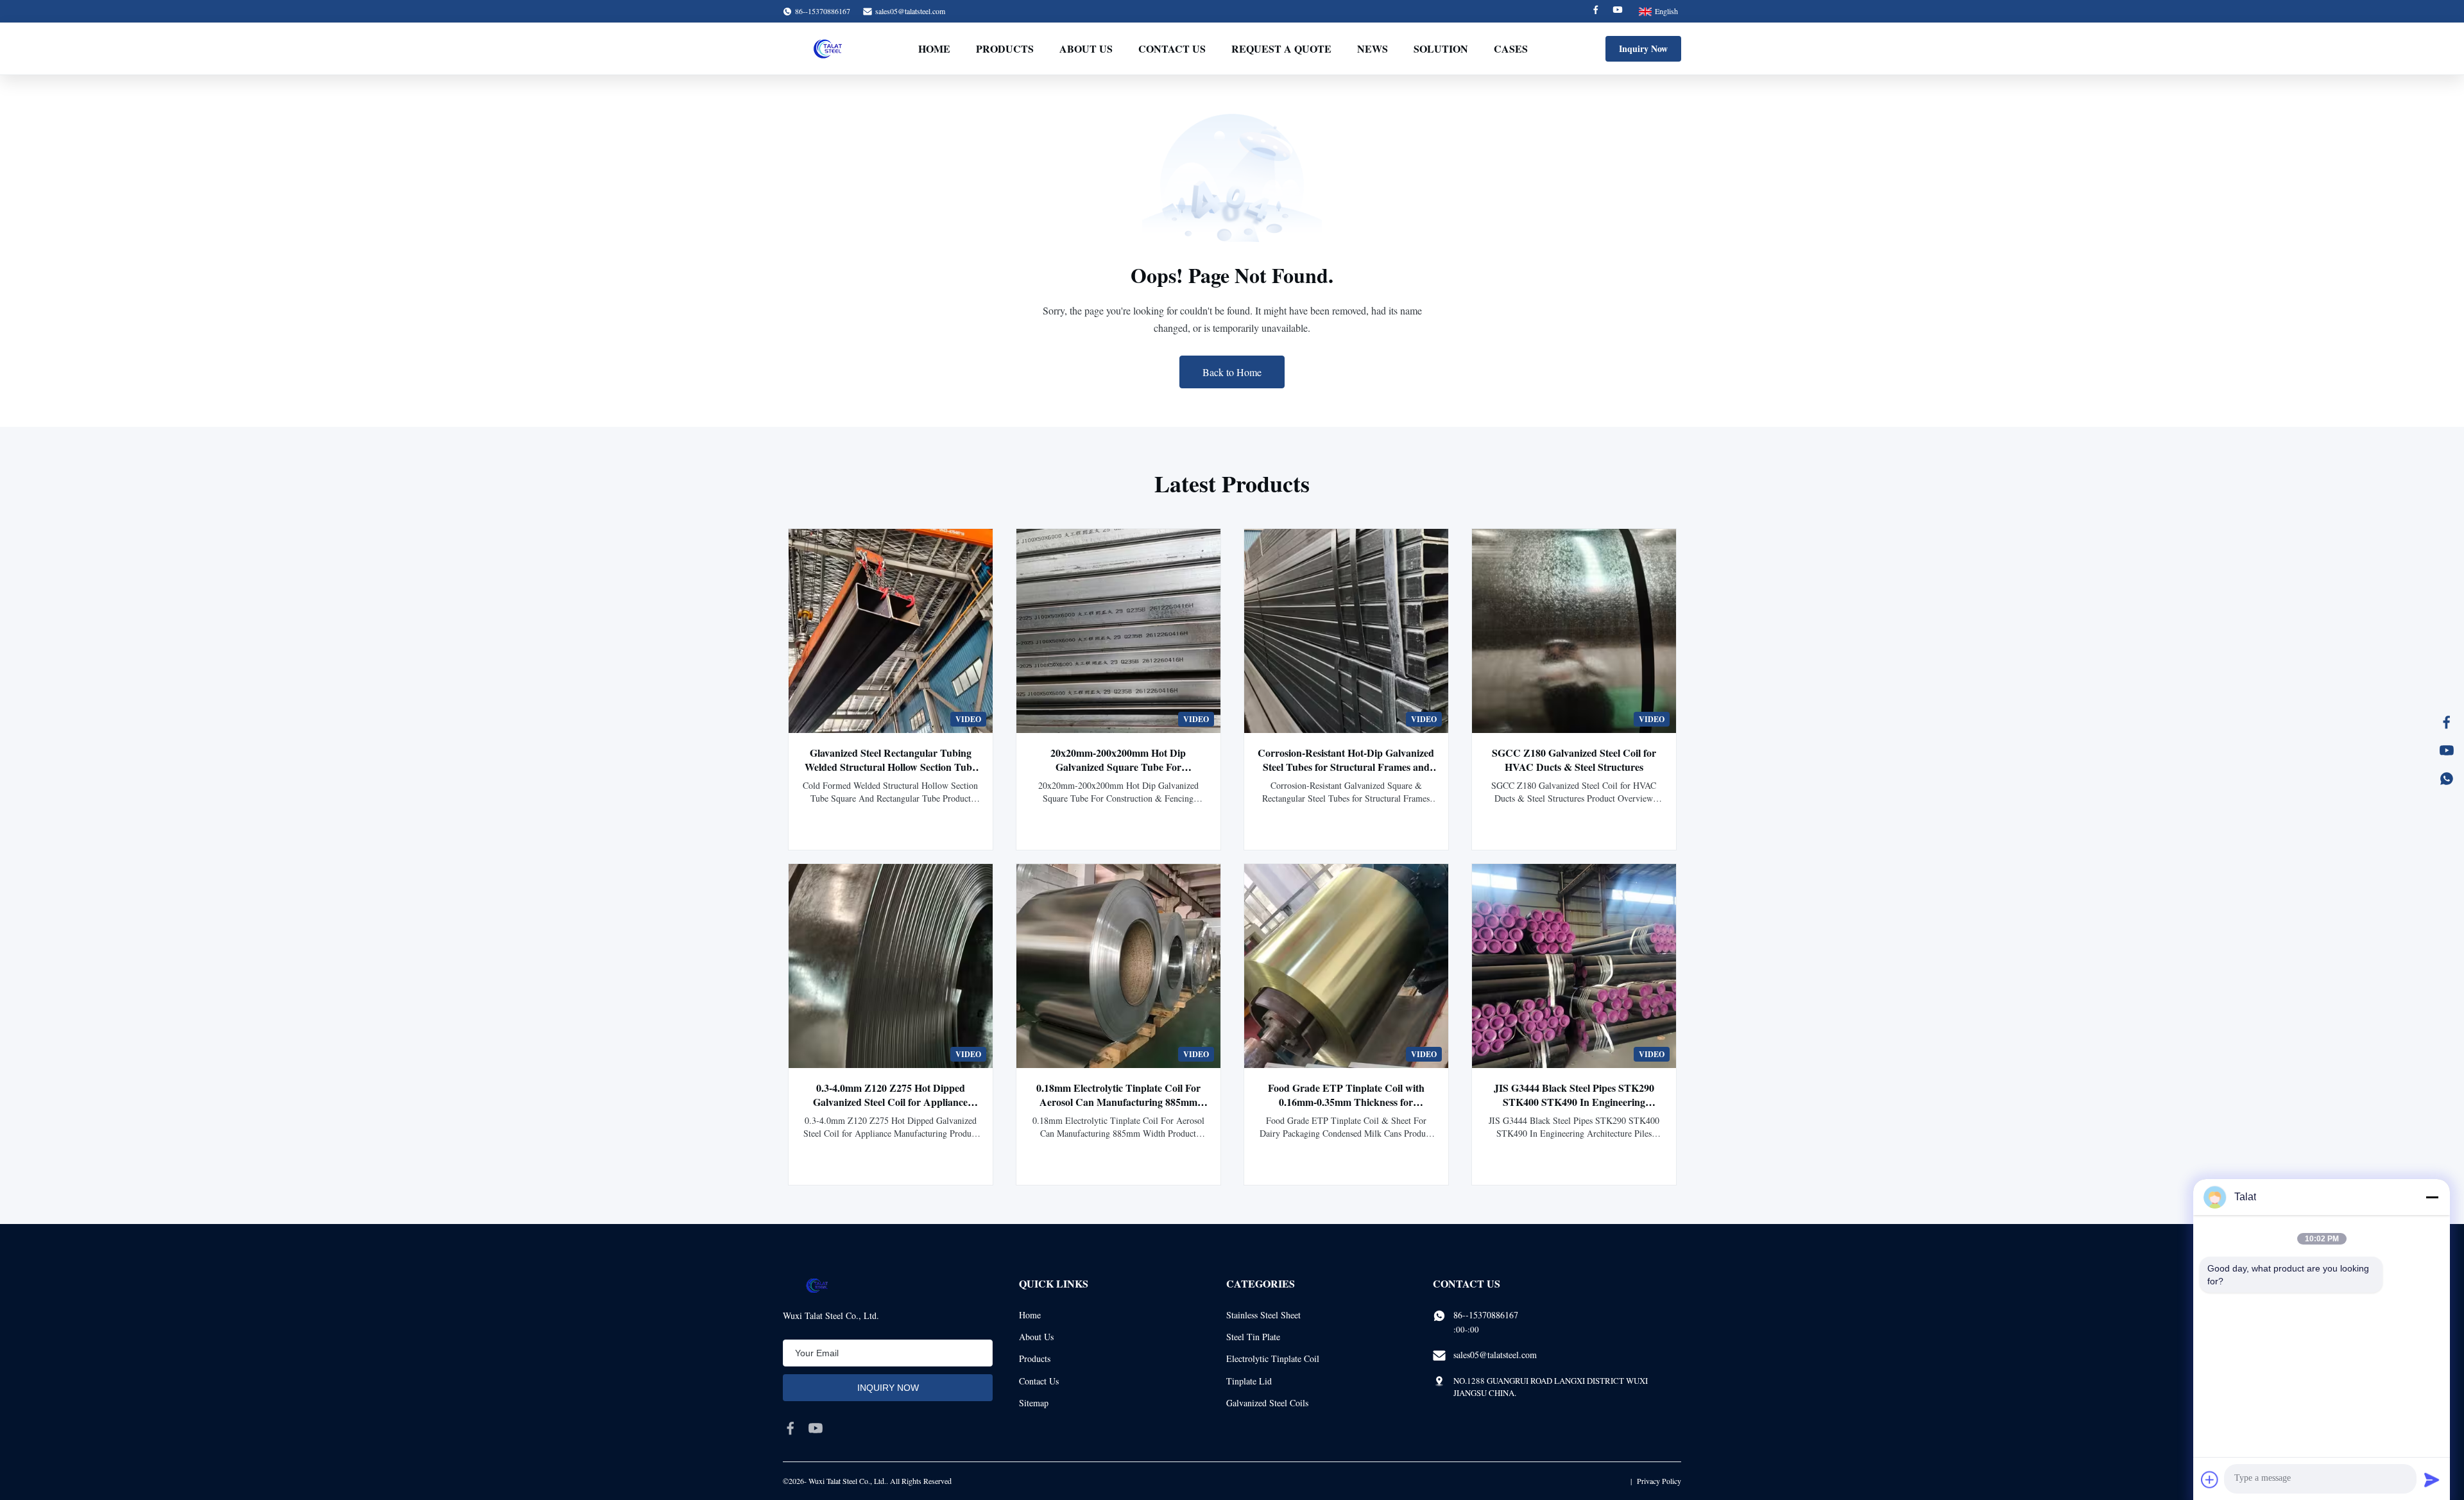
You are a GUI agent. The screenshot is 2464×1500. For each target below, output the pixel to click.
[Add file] (2210, 1479)
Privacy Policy (1659, 1481)
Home (934, 48)
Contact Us (1172, 48)
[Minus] (2432, 1197)
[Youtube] (1618, 11)
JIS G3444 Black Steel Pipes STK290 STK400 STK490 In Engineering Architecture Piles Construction (1574, 1102)
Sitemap (1034, 1403)
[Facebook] (1596, 11)
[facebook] (791, 1428)
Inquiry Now (1643, 48)
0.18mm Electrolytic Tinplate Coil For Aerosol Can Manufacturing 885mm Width (1118, 1102)
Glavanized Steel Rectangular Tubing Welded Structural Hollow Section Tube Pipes (891, 767)
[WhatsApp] (2447, 779)
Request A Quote (1281, 48)
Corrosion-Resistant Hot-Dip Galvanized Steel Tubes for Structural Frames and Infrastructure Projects (1346, 767)
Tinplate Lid (1249, 1381)
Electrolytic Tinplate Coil (1273, 1358)
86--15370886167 (1486, 1315)
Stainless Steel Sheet (1263, 1315)
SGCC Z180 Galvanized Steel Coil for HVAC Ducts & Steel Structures (1574, 760)
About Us (1086, 48)
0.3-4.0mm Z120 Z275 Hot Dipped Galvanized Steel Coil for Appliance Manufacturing (890, 1102)
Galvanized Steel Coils (1267, 1403)
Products (1005, 48)
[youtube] (816, 1428)
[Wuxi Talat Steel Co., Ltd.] (828, 49)
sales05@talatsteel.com (910, 11)
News (1373, 48)
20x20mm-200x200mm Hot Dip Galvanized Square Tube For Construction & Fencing (1118, 767)
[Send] (2432, 1479)
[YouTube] (2447, 750)
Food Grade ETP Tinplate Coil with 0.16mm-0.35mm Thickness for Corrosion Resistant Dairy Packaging (1346, 1102)
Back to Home (1232, 372)
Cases (1511, 48)
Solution (1441, 48)
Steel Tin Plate (1253, 1337)
